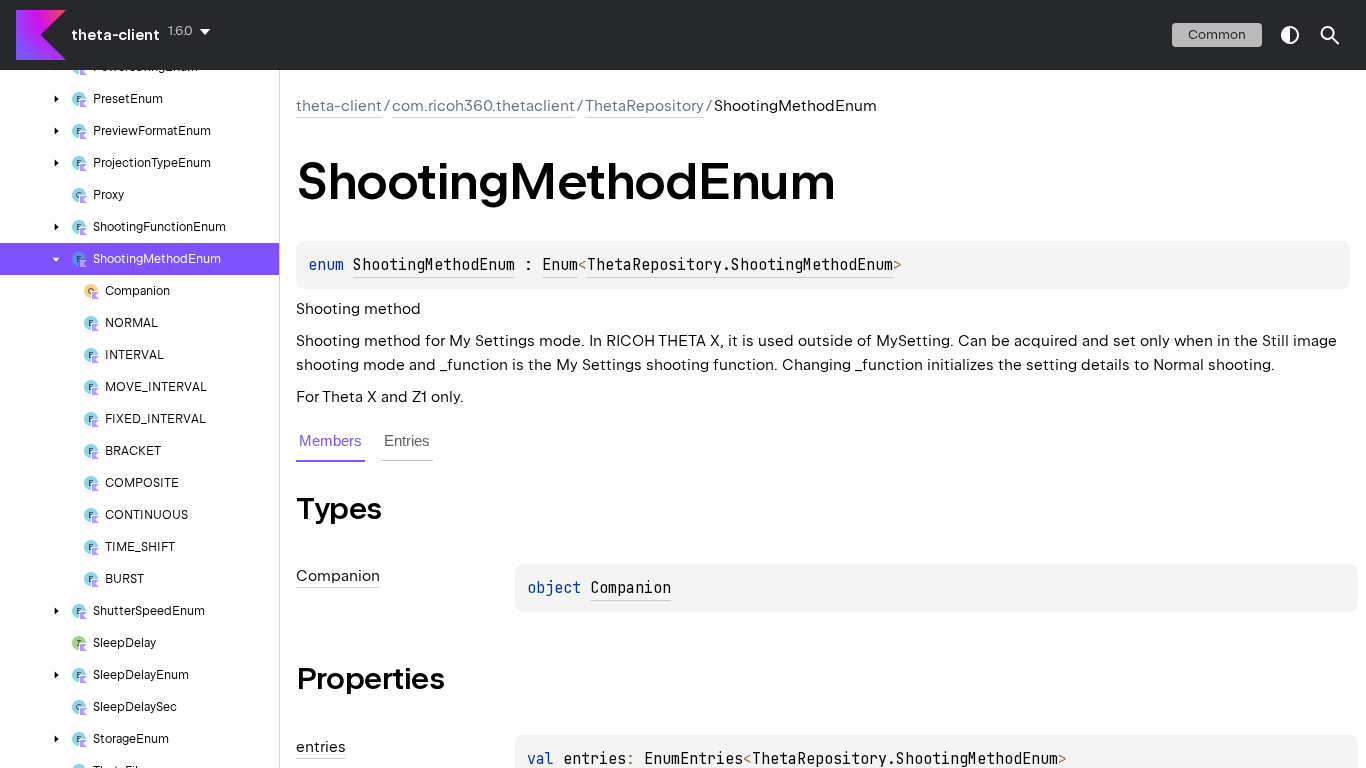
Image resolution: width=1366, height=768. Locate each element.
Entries (407, 440)
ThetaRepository (644, 106)
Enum (560, 265)
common (1217, 34)
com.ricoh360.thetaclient (483, 106)
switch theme (1290, 35)
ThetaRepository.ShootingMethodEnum (740, 265)
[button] (1330, 35)
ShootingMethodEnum (434, 265)
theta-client (115, 35)
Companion (630, 588)
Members (330, 440)
